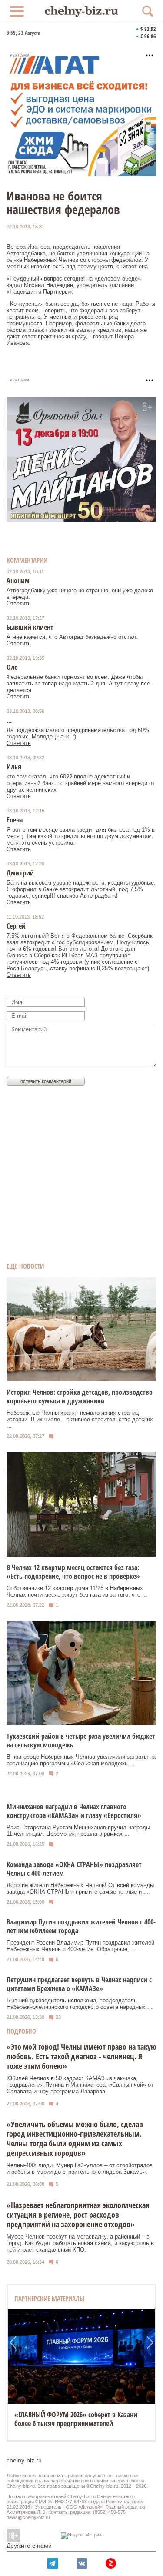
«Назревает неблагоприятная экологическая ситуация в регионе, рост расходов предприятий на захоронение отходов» (78, 2215)
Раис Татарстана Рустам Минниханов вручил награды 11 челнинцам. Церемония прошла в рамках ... (78, 1831)
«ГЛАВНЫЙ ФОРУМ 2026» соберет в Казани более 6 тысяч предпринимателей (76, 2419)
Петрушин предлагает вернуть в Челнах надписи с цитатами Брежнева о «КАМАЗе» (79, 1984)
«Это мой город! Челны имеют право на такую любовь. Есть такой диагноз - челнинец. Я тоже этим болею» (81, 2056)
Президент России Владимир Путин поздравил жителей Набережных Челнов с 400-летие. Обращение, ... (80, 1946)
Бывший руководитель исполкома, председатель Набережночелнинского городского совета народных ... (80, 2004)
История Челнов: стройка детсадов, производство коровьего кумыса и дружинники (80, 1397)
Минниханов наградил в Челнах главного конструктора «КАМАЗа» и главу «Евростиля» (74, 1811)
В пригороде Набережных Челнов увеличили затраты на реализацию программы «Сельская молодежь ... (81, 1760)
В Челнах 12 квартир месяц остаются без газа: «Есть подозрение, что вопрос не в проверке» (73, 1572)
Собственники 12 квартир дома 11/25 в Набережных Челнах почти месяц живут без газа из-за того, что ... (77, 1591)
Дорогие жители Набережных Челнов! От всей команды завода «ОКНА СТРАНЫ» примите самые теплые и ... (80, 1888)
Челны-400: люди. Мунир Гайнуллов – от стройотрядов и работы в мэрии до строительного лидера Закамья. (80, 2168)
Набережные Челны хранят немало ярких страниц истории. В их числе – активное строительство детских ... (80, 1419)
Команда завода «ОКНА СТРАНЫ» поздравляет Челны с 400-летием (74, 1869)
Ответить (19, 603)
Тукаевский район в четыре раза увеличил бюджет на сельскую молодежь (81, 1741)
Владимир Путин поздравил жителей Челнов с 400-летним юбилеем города (81, 1926)
